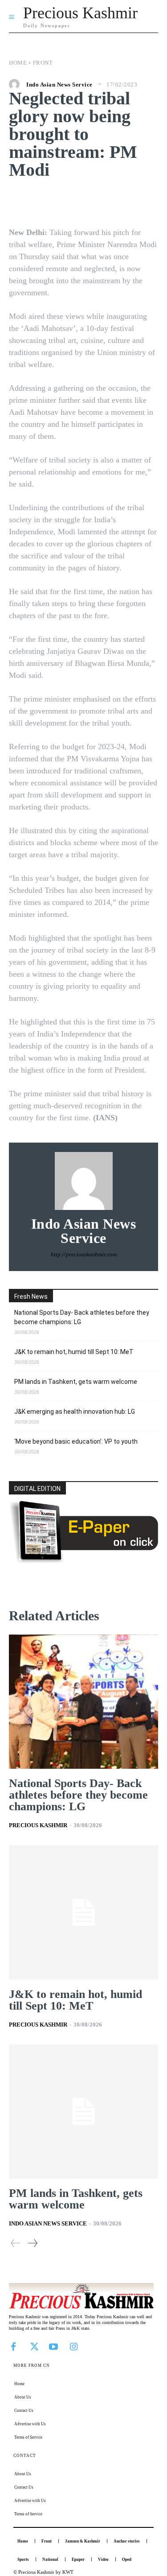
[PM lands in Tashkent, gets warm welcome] (83, 2112)
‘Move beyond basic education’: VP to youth (76, 1441)
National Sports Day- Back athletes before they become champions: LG (82, 1317)
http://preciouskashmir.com (84, 1254)
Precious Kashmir (38, 1825)
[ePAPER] (83, 1561)
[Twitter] (33, 2346)
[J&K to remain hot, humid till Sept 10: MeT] (83, 1912)
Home (18, 63)
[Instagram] (73, 2346)
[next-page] (32, 2243)
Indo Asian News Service (59, 85)
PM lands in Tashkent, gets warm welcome (76, 1382)
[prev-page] (16, 2243)
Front (43, 63)
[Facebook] (13, 2346)
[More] (142, 201)
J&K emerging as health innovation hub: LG (75, 1412)
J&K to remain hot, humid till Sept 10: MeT (74, 1352)
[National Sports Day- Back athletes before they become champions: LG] (83, 1702)
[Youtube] (53, 2346)
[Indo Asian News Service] (16, 84)
